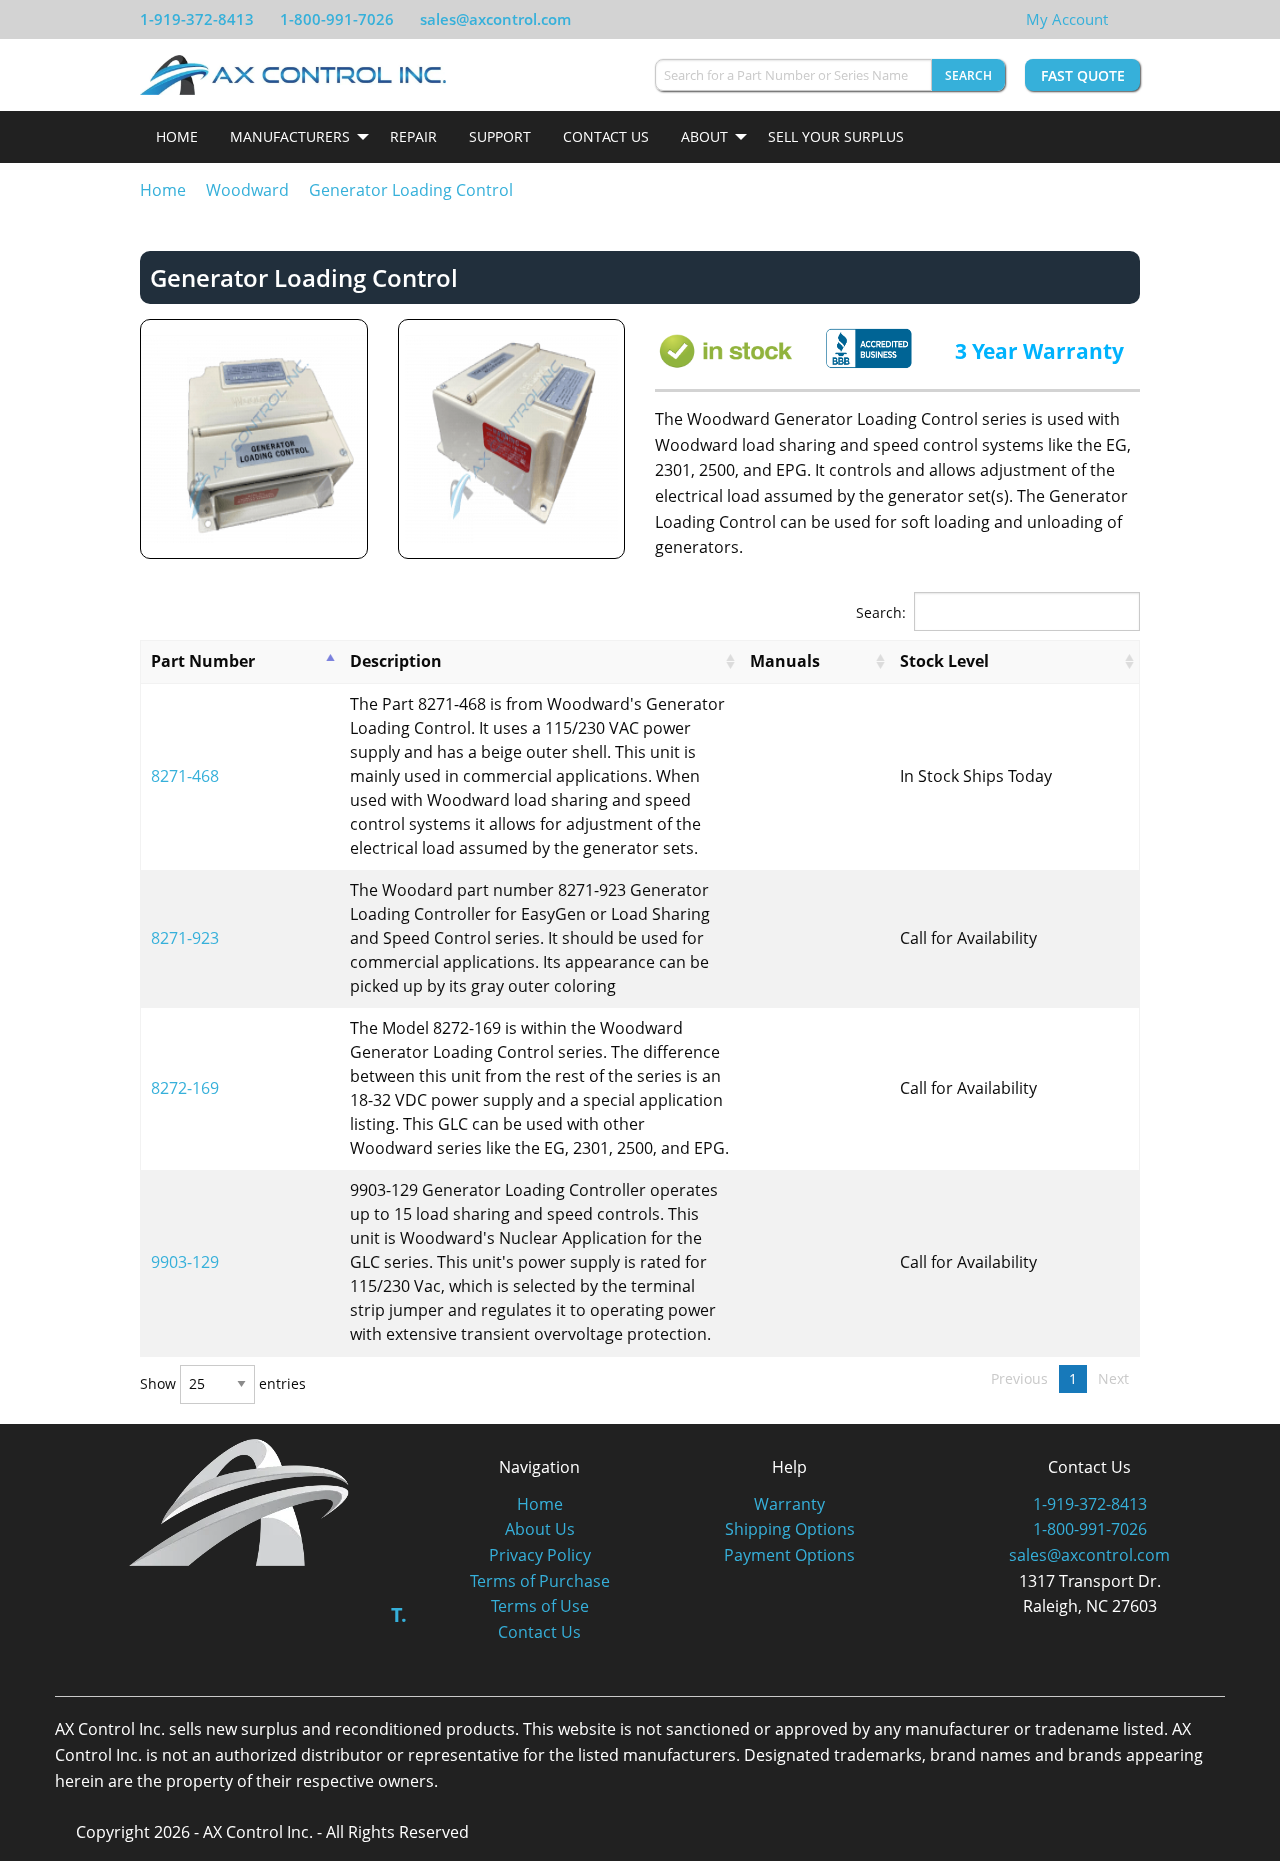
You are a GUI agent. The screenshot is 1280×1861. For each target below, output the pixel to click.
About (704, 136)
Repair (413, 136)
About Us (540, 1529)
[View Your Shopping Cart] (1124, 19)
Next (1113, 1378)
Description (396, 661)
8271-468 (185, 776)
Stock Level (944, 661)
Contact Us (606, 136)
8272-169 (185, 1088)
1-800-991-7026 (337, 19)
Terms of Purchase (540, 1581)
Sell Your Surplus (836, 136)
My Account (1067, 19)
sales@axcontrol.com (495, 19)
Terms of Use (540, 1606)
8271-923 (185, 938)
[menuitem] (177, 137)
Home (177, 136)
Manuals (785, 661)
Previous (1019, 1378)
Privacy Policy (540, 1555)
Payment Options (789, 1555)
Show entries (223, 1383)
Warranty (789, 1504)
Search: (881, 611)
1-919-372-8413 (197, 19)
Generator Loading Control (411, 190)
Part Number (203, 661)
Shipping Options (790, 1529)
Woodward (247, 190)
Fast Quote (1083, 75)
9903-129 (185, 1262)
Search (968, 75)
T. (399, 1614)
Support (500, 136)
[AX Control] (239, 1501)
